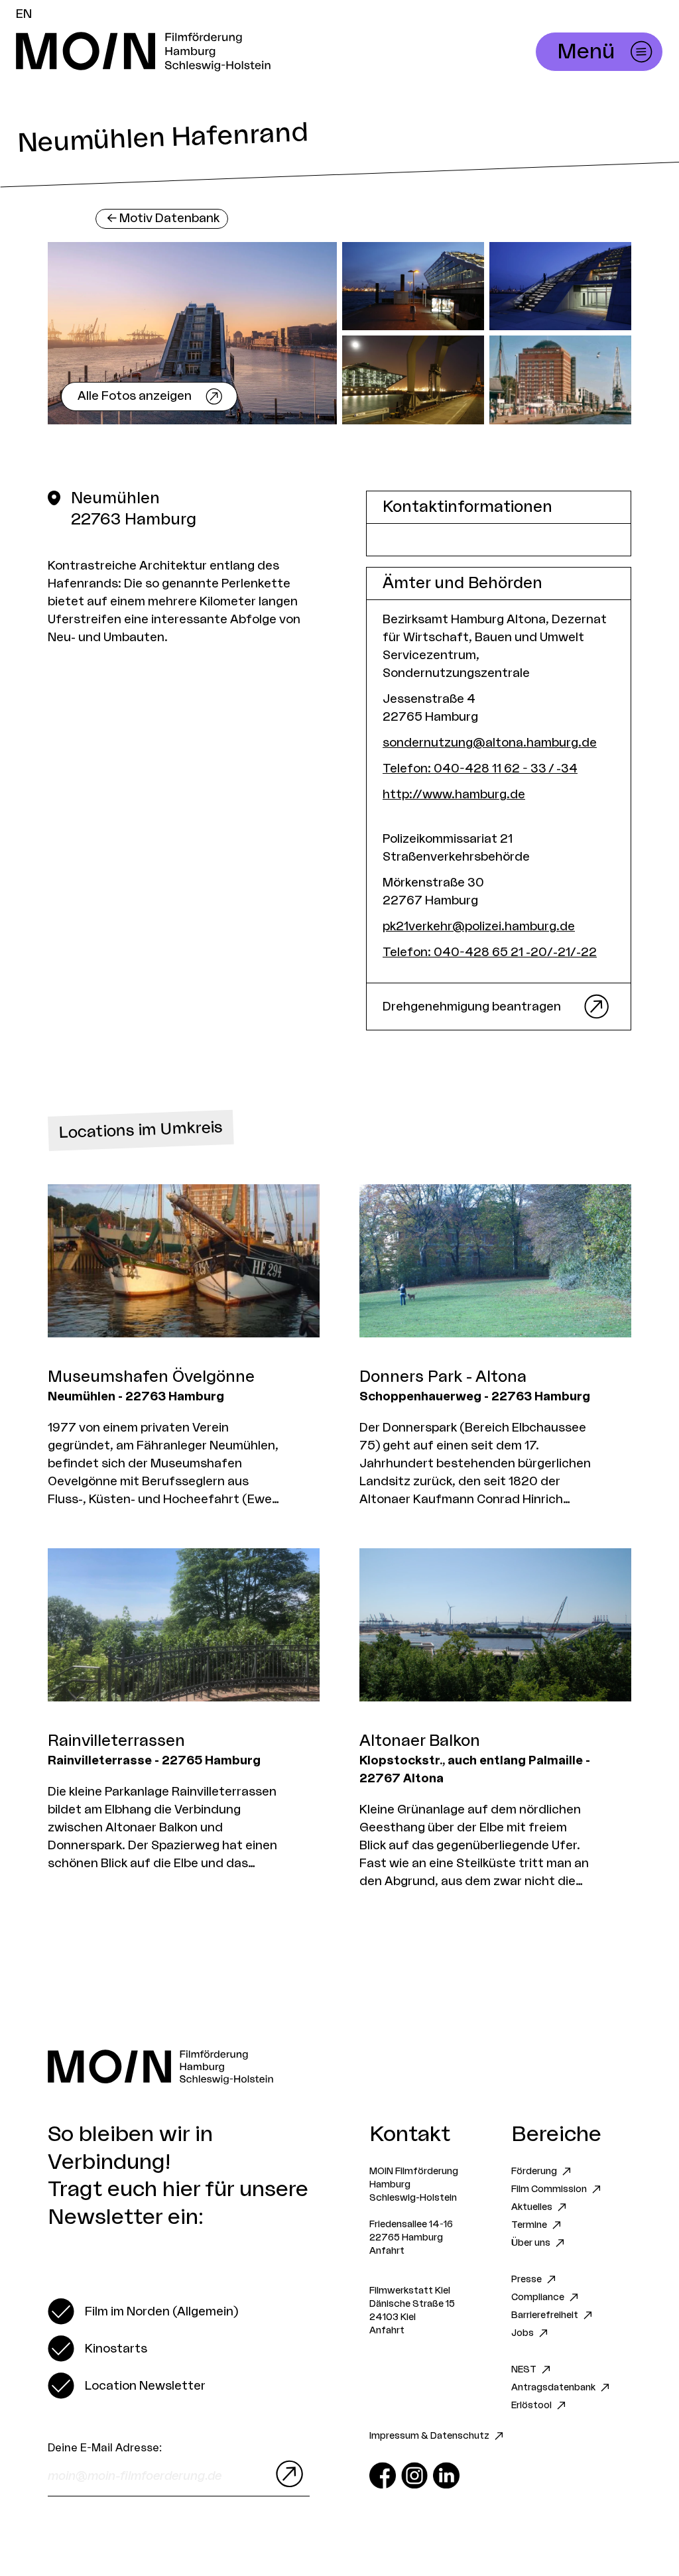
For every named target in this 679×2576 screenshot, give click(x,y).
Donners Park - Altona (443, 1377)
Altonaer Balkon (420, 1741)
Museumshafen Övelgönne (151, 1377)
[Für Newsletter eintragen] (286, 2474)
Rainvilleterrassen (116, 1741)
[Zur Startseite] (339, 2067)
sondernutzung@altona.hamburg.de (490, 743)
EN (24, 14)
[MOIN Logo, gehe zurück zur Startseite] (223, 52)
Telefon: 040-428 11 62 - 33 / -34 (480, 768)
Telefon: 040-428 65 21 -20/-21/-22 (490, 952)
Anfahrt (387, 2251)
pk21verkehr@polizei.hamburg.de (479, 926)
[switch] (143, 2311)
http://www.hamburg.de (454, 794)
